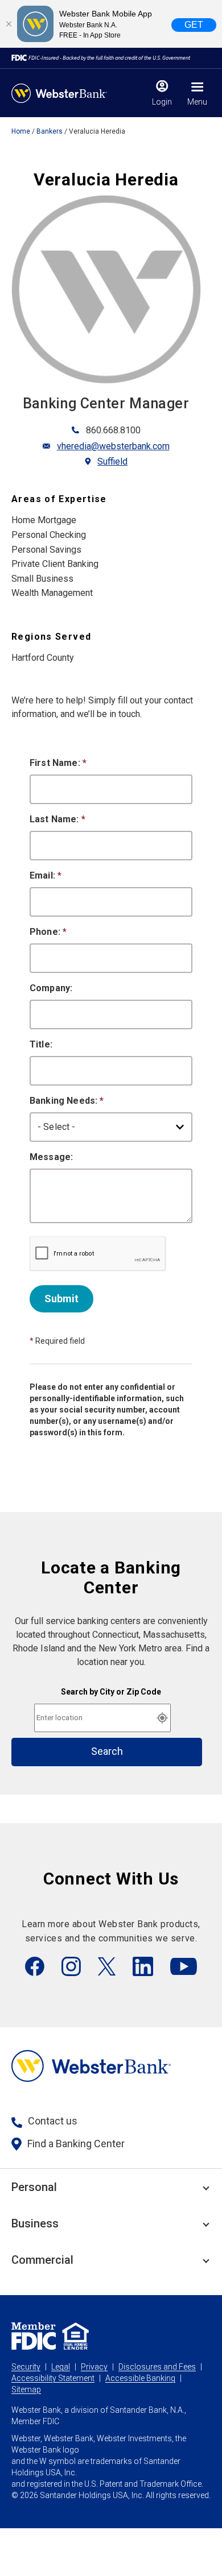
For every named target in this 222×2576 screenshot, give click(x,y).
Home (21, 131)
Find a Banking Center (76, 2144)
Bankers (50, 131)
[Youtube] (184, 1966)
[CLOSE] (9, 24)
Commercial (42, 2260)
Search (107, 1751)
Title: (41, 1044)
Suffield (112, 461)
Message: (51, 1157)
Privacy (94, 2367)
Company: (51, 988)
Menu (197, 102)
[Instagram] (71, 1966)
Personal (34, 2187)
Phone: (48, 932)
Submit (61, 1299)
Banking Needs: (67, 1101)
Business (35, 2223)
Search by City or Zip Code (111, 1692)
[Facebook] (35, 1966)
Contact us (53, 2121)
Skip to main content (81, 14)
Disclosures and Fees (157, 2367)
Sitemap (26, 2389)
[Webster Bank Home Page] (59, 93)
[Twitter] (107, 1966)
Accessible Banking (140, 2378)
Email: (46, 875)
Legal (61, 2367)
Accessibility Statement (53, 2378)
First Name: (58, 763)
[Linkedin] (143, 1966)
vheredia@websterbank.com (113, 446)
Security (26, 2367)
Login (162, 102)
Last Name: (57, 819)
